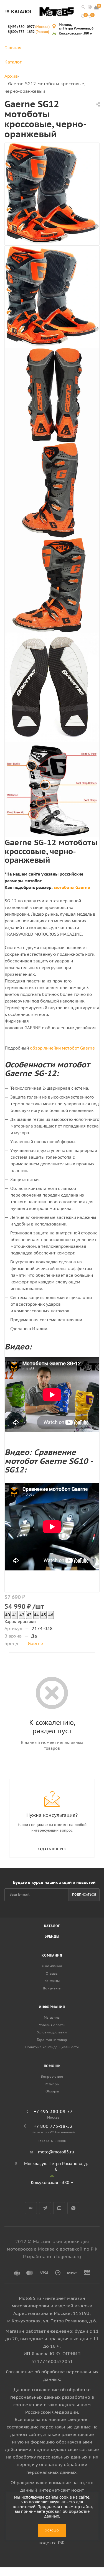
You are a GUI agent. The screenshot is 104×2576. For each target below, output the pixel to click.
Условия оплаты (52, 2025)
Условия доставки (52, 2032)
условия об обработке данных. (67, 2514)
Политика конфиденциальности (52, 2047)
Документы (52, 1988)
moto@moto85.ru (56, 2152)
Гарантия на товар (52, 2040)
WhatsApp (73, 2208)
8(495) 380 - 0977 (29, 27)
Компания (52, 1955)
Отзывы (52, 1973)
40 (7, 1615)
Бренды (52, 1936)
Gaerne (35, 1643)
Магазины (52, 2017)
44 (36, 1615)
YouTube (59, 2208)
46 (51, 1615)
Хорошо (52, 2530)
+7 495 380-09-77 (53, 2111)
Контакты (52, 1981)
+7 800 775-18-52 (53, 2126)
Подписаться (84, 1894)
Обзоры (52, 2091)
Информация (52, 2007)
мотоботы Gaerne (72, 887)
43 (29, 1615)
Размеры (52, 2084)
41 (15, 1615)
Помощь (52, 2066)
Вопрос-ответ (52, 2076)
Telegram (45, 2208)
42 (22, 1615)
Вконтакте (31, 2208)
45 (44, 1615)
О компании (52, 1966)
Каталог (52, 1926)
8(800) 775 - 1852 (28, 32)
